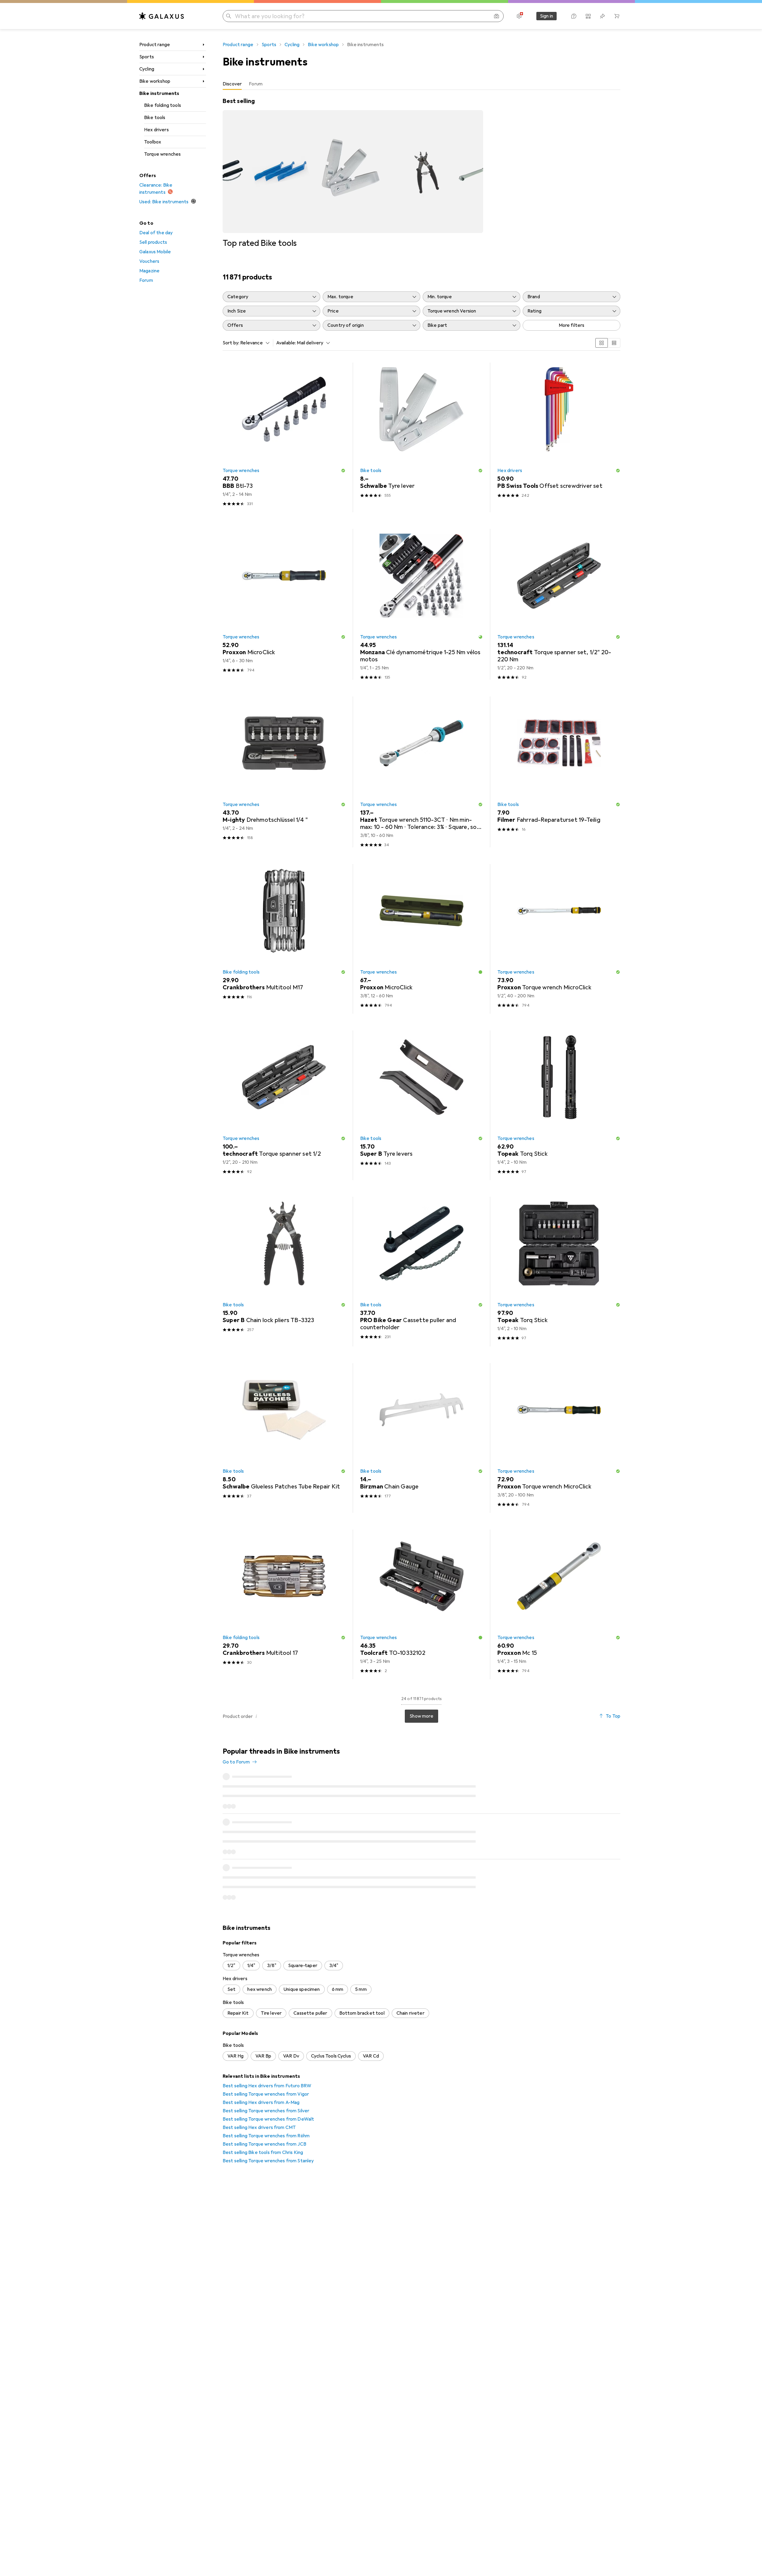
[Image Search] (496, 16)
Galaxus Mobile (155, 252)
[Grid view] (602, 343)
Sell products (153, 242)
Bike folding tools (163, 105)
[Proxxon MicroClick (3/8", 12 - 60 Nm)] (422, 939)
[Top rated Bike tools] (353, 173)
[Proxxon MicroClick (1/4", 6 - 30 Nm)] (284, 604)
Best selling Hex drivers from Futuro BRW (267, 2086)
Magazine (149, 271)
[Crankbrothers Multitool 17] (284, 1604)
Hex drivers (156, 130)
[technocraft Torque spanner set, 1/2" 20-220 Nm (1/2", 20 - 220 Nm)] (559, 604)
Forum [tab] (256, 84)
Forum (146, 280)
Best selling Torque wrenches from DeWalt (268, 2119)
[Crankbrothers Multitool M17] (284, 939)
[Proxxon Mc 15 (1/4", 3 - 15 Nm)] (559, 1604)
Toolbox (153, 142)
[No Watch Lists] (602, 16)
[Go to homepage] (162, 16)
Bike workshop (155, 81)
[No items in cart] (617, 16)
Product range (155, 45)
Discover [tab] (232, 84)
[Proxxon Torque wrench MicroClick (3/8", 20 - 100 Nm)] (559, 1438)
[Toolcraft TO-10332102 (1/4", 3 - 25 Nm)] (422, 1604)
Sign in (546, 16)
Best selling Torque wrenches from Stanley (268, 2161)
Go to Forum (236, 1762)
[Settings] (519, 16)
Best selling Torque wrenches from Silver (266, 2111)
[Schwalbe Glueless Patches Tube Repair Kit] (284, 1438)
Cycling (147, 69)
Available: (286, 343)
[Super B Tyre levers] (422, 1105)
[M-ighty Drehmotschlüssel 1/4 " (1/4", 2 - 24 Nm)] (284, 772)
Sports (147, 57)
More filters (572, 325)
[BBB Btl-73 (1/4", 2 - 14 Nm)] (284, 437)
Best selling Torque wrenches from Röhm (266, 2136)
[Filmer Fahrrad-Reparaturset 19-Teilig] (559, 772)
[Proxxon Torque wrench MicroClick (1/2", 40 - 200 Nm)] (559, 939)
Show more (421, 1716)
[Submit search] (229, 16)
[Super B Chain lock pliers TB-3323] (284, 1272)
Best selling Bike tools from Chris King (263, 2152)
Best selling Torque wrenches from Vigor (266, 2094)
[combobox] (253, 343)
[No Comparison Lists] (588, 16)
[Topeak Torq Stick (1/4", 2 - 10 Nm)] (559, 1105)
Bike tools (155, 118)
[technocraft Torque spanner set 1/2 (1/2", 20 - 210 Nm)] (284, 1105)
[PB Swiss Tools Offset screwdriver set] (559, 437)
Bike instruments (159, 93)
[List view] (614, 343)
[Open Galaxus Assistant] (574, 16)
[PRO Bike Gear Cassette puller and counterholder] (422, 1272)
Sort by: (231, 343)
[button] (343, 471)
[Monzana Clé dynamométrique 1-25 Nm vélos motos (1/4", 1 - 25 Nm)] (422, 604)
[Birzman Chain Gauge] (422, 1438)
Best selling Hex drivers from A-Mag (261, 2102)
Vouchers (149, 261)
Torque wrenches (162, 154)
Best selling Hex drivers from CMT (259, 2127)
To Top (613, 1716)
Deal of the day (156, 233)
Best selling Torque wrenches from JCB (264, 2144)
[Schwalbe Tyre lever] (422, 437)
